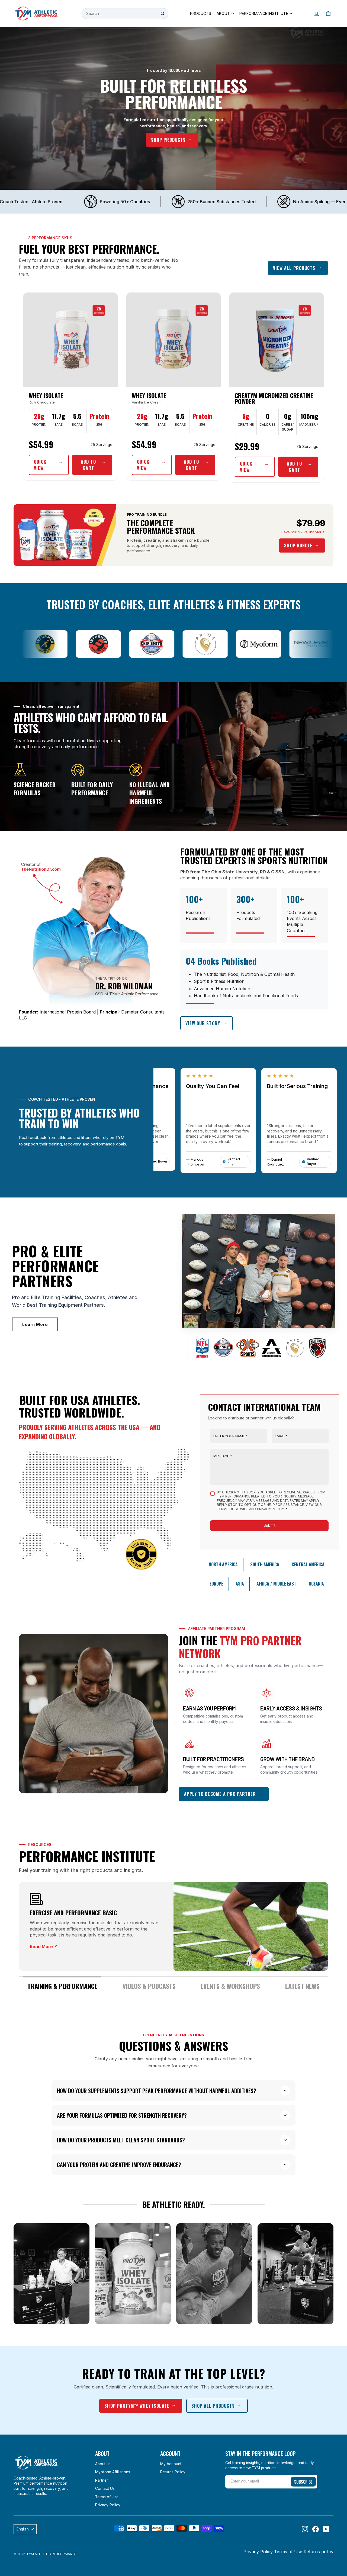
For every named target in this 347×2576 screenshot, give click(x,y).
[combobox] (125, 14)
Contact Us (105, 2488)
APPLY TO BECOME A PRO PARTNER (220, 1794)
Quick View (40, 465)
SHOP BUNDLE (298, 545)
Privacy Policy (108, 2505)
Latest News (302, 1986)
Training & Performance (62, 1986)
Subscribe (303, 2481)
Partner (102, 2480)
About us (103, 2464)
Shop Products (168, 140)
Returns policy (319, 2552)
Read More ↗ (44, 1946)
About (223, 13)
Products (201, 13)
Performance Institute (264, 13)
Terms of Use (107, 2497)
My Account (171, 2464)
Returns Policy (173, 2472)
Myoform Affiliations (113, 2472)
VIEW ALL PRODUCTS (294, 268)
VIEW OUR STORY (203, 1023)
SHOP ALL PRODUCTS (213, 2406)
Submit (269, 1525)
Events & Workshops (230, 1986)
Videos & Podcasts (149, 1986)
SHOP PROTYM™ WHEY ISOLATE (137, 2406)
